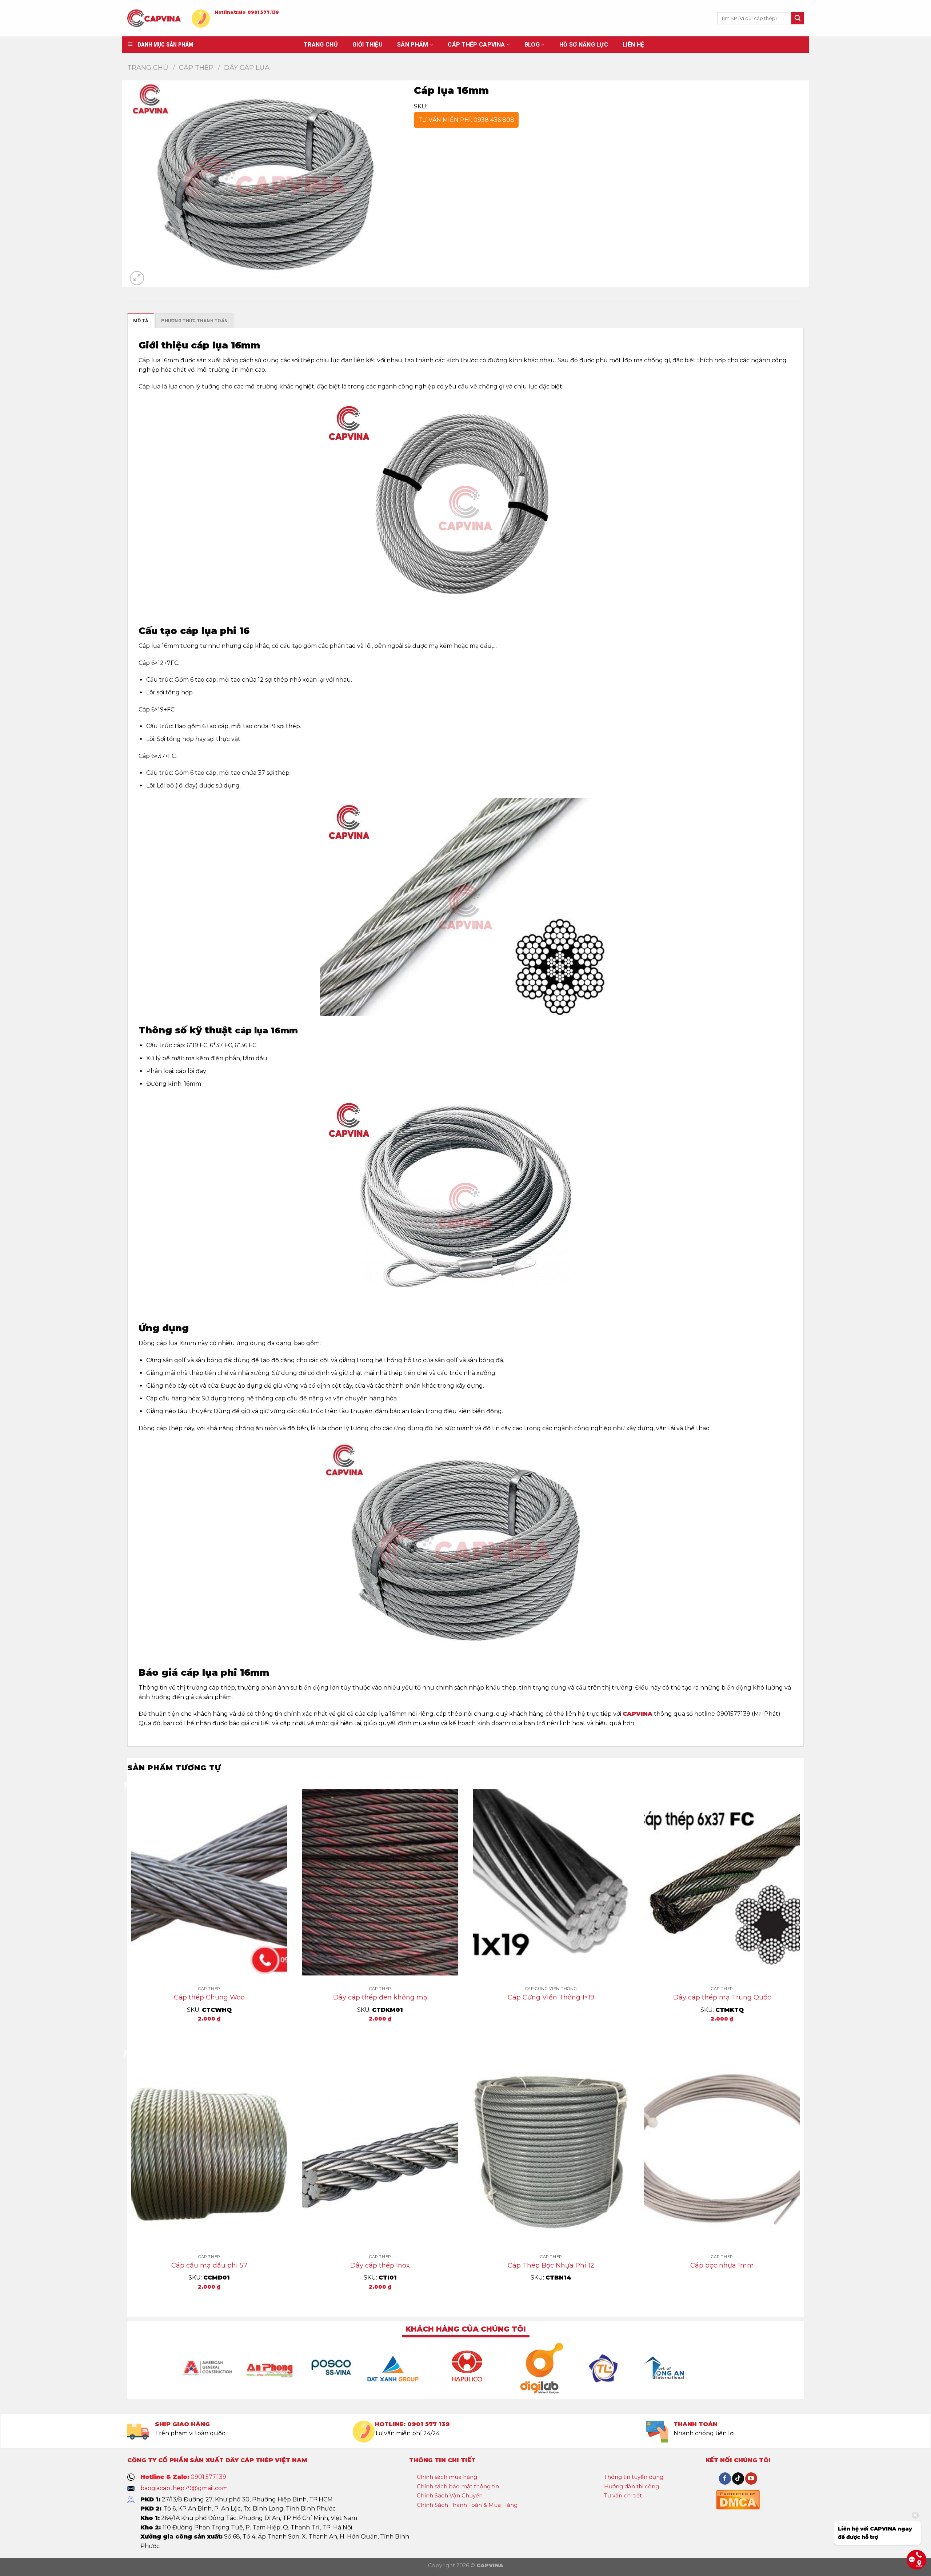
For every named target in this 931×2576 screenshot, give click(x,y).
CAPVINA (638, 1714)
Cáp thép (196, 67)
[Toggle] (483, 2477)
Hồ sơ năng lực (584, 45)
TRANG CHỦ (321, 45)
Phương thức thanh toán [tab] (194, 321)
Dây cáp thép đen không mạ (380, 1997)
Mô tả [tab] (141, 321)
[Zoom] (137, 278)
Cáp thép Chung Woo (209, 1997)
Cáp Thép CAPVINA (476, 45)
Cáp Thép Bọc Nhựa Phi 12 (551, 2265)
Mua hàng (209, 2034)
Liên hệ (633, 45)
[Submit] (798, 18)
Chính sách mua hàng (447, 2477)
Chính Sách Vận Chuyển (450, 2495)
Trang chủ (148, 67)
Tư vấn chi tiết (623, 2495)
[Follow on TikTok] (738, 2479)
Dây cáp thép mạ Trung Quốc (722, 1997)
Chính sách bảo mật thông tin (458, 2486)
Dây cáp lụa (247, 67)
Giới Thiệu (367, 45)
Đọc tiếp (551, 2021)
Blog (532, 45)
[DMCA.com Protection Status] (738, 2499)
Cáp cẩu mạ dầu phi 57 (209, 2265)
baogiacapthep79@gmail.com (184, 2488)
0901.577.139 (263, 12)
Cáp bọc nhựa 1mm (722, 2265)
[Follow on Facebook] (725, 2479)
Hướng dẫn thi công (632, 2486)
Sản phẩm (413, 45)
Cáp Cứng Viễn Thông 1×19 (551, 1997)
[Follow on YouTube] (751, 2479)
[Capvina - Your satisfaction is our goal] (154, 18)
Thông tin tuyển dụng (634, 2477)
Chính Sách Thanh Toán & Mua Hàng (467, 2505)
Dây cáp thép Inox (380, 2265)
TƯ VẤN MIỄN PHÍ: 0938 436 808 (466, 120)
